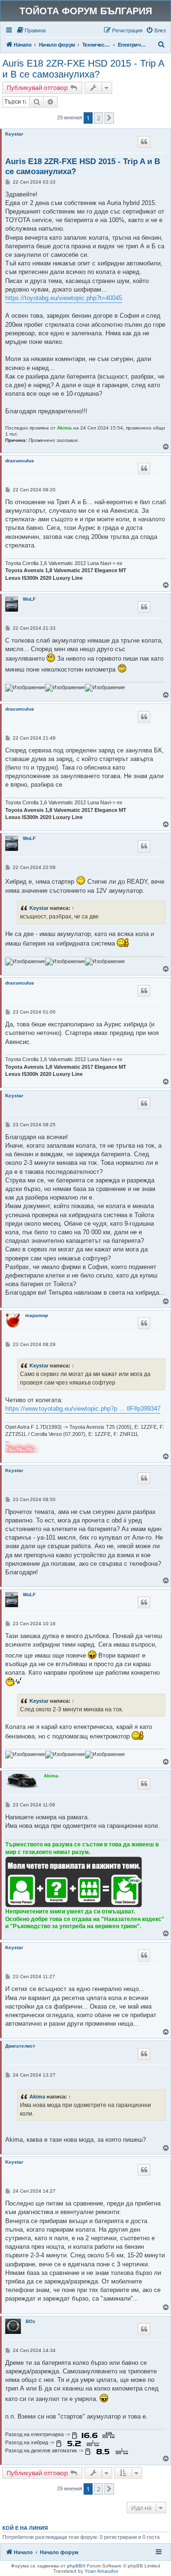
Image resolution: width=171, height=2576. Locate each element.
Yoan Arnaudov (101, 2571)
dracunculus (20, 461)
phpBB (75, 2566)
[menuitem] (31, 30)
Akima (64, 428)
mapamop (37, 1315)
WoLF (29, 599)
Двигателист (20, 2046)
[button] (109, 118)
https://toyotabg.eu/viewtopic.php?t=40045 (64, 298)
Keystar (14, 134)
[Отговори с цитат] (144, 142)
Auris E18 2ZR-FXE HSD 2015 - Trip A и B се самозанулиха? (83, 69)
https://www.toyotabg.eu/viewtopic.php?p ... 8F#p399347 (83, 1409)
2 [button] (99, 118)
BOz (30, 2321)
